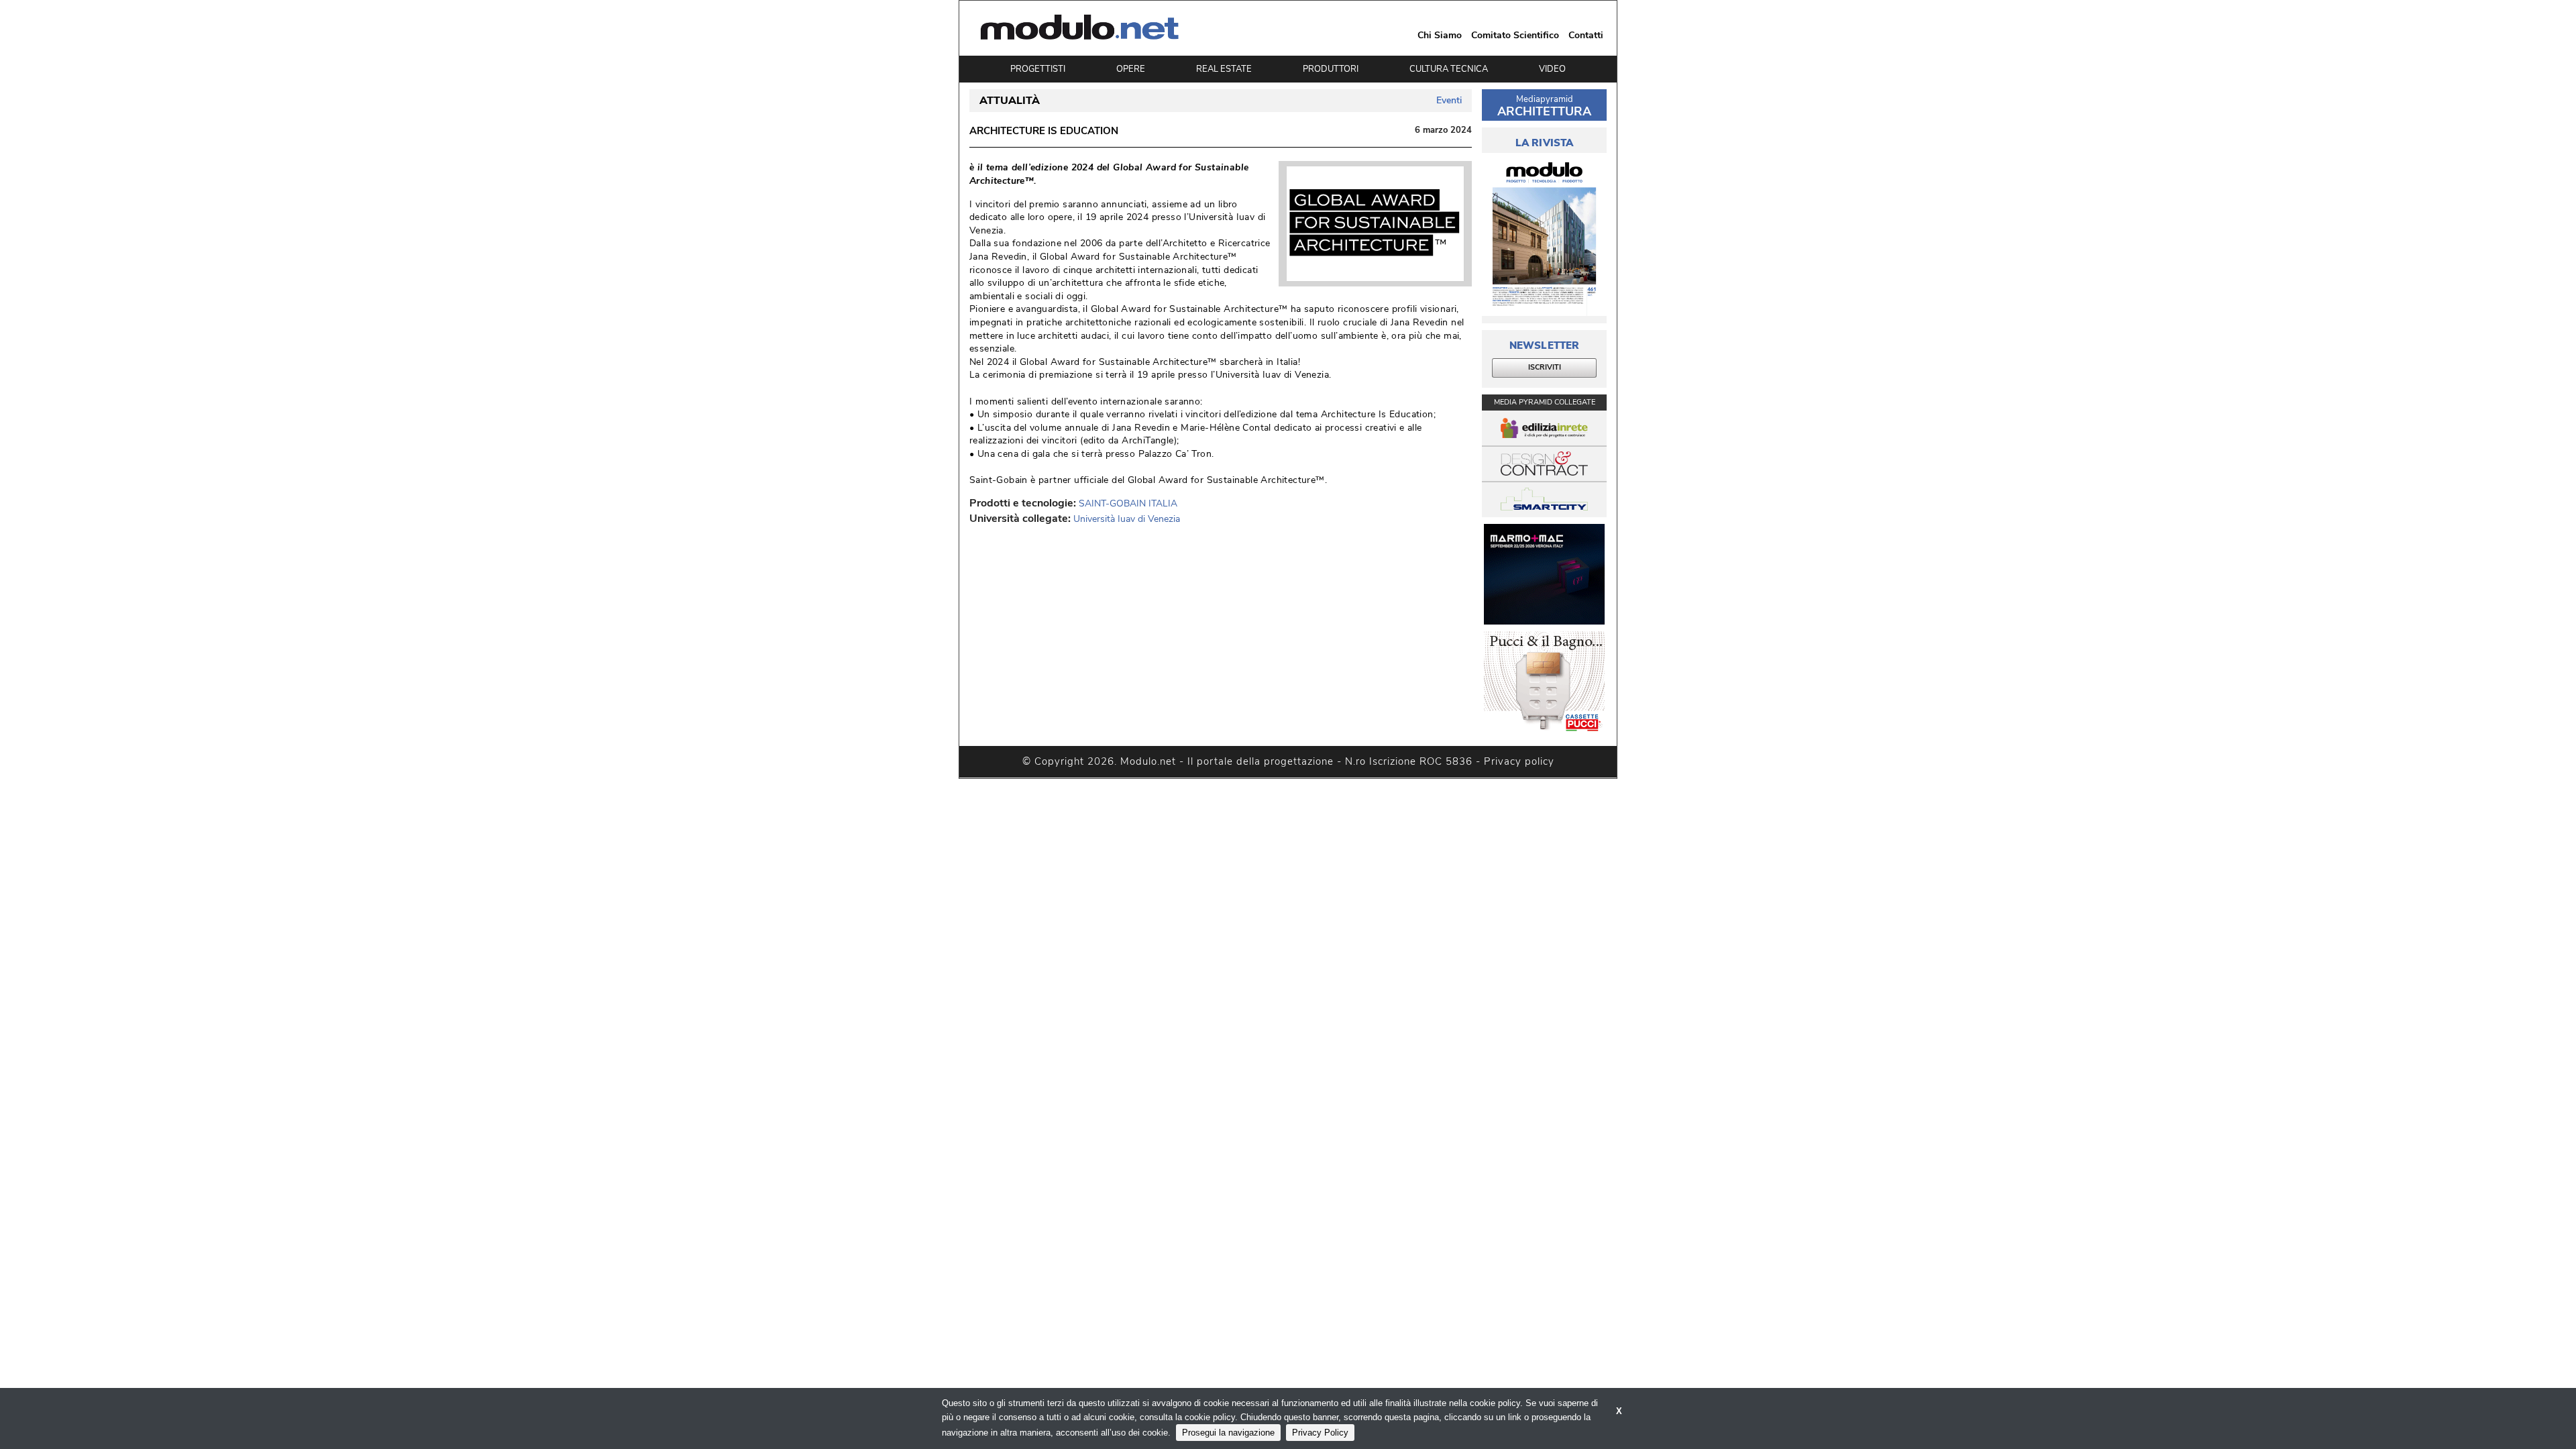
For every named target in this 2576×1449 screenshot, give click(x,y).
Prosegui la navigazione (1228, 1433)
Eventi (1449, 100)
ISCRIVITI (1545, 367)
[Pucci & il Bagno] (1544, 682)
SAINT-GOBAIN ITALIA (1128, 503)
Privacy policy (1519, 761)
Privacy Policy (1320, 1433)
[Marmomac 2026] (1544, 574)
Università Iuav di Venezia (1127, 519)
